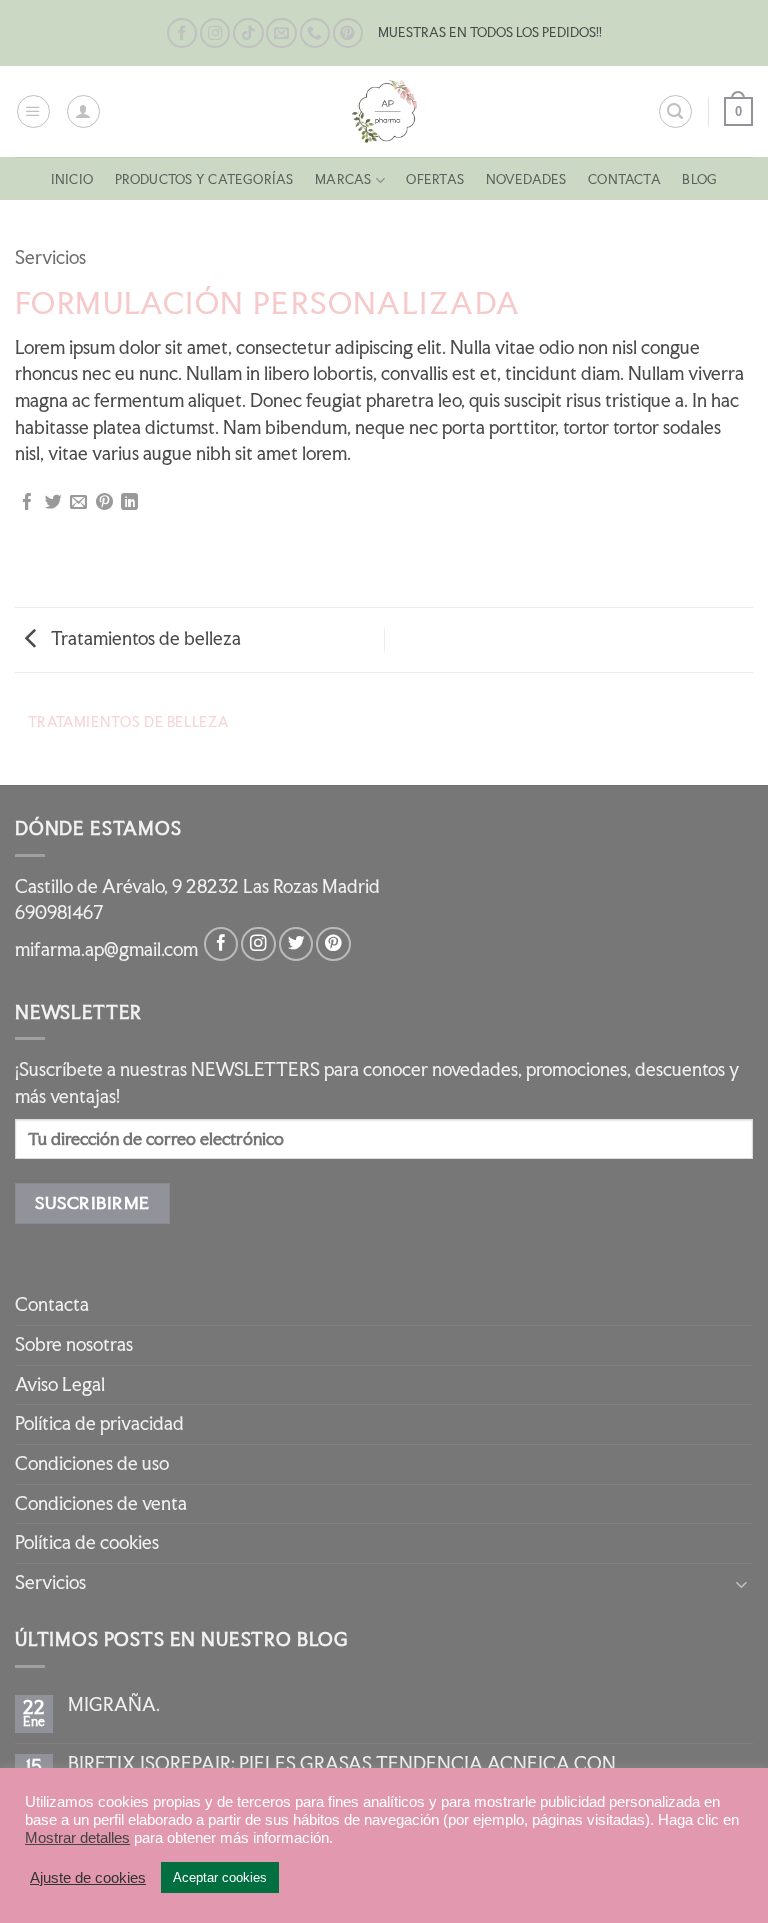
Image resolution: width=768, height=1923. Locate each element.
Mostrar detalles (77, 1838)
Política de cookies (87, 1542)
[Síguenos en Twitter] (296, 944)
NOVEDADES (526, 179)
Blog (699, 179)
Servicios (50, 257)
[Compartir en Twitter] (53, 503)
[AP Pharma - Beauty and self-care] (384, 111)
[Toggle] (741, 1583)
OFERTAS (435, 179)
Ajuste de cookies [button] (88, 1878)
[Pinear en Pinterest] (104, 503)
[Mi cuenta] (83, 111)
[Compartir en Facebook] (27, 503)
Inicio (72, 179)
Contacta (624, 179)
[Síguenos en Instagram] (215, 33)
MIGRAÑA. (114, 1705)
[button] (33, 111)
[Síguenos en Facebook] (182, 33)
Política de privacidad (99, 1423)
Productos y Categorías (204, 179)
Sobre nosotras (74, 1344)
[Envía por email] (78, 503)
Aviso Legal (60, 1384)
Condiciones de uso (92, 1463)
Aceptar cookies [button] (220, 1877)
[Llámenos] (315, 33)
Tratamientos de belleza (144, 638)
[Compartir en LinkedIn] (129, 503)
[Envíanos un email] (281, 33)
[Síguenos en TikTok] (248, 33)
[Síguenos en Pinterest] (348, 33)
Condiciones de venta (101, 1503)
